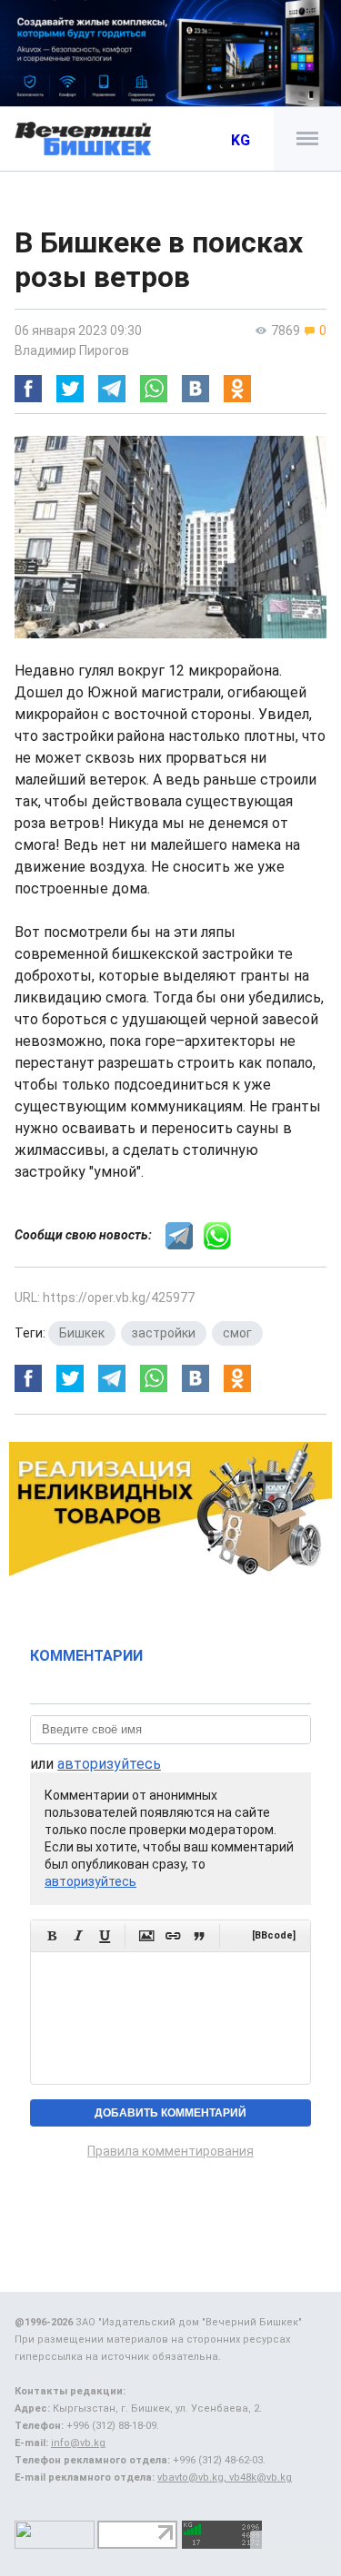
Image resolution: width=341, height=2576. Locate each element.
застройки (164, 1333)
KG (241, 140)
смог (237, 1333)
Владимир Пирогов (72, 350)
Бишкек (82, 1333)
